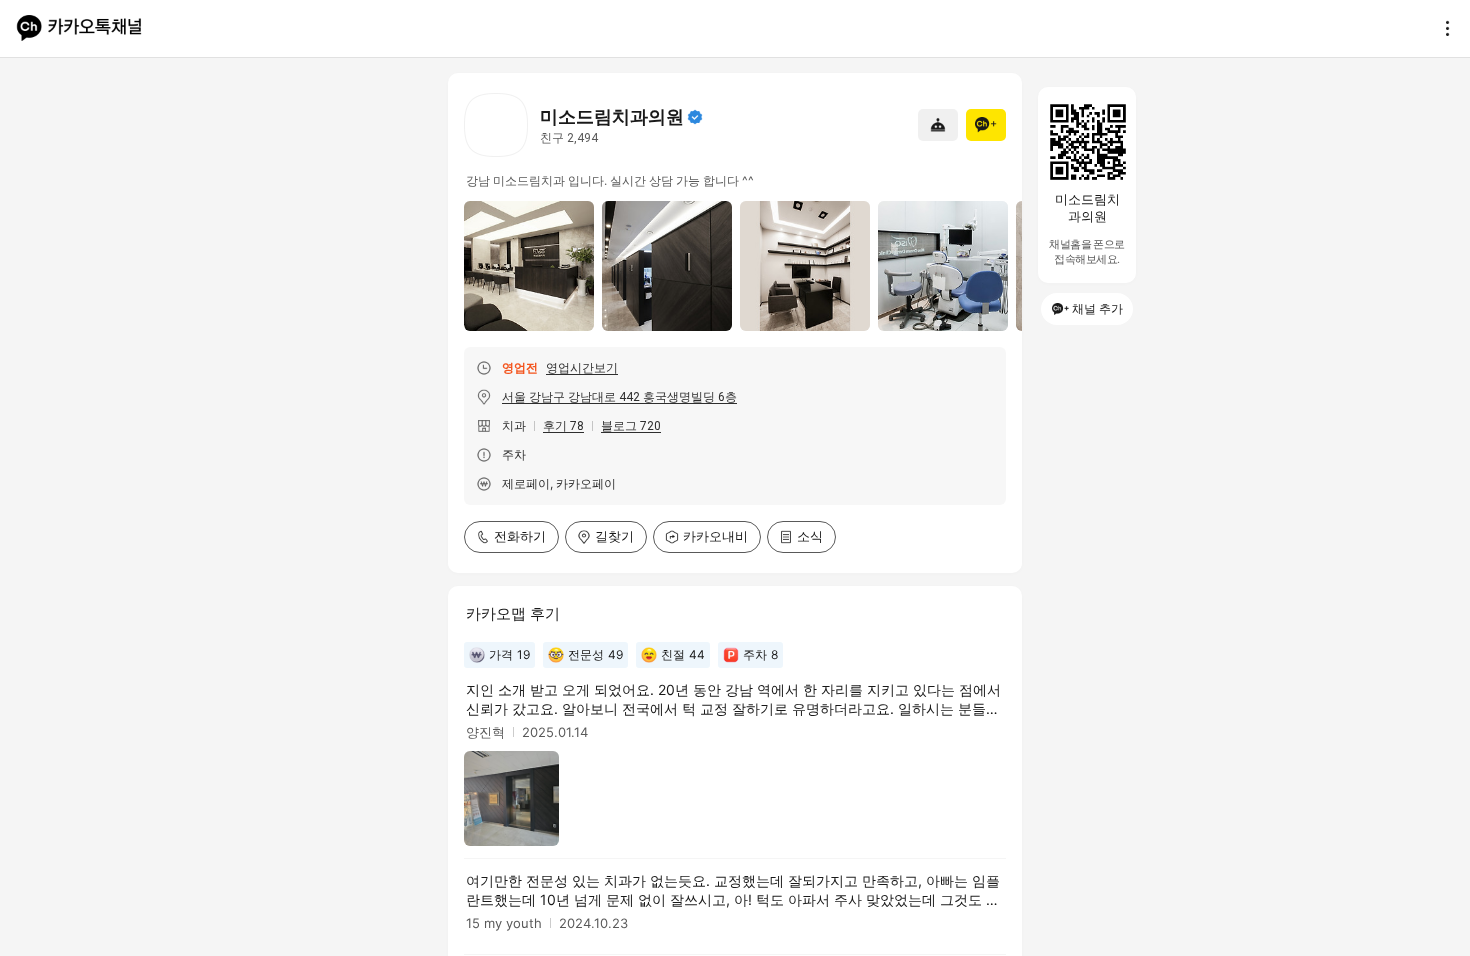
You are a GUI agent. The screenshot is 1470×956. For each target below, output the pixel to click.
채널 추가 (1097, 308)
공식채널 (695, 117)
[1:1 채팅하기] (938, 125)
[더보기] (1442, 28)
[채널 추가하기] (986, 125)
